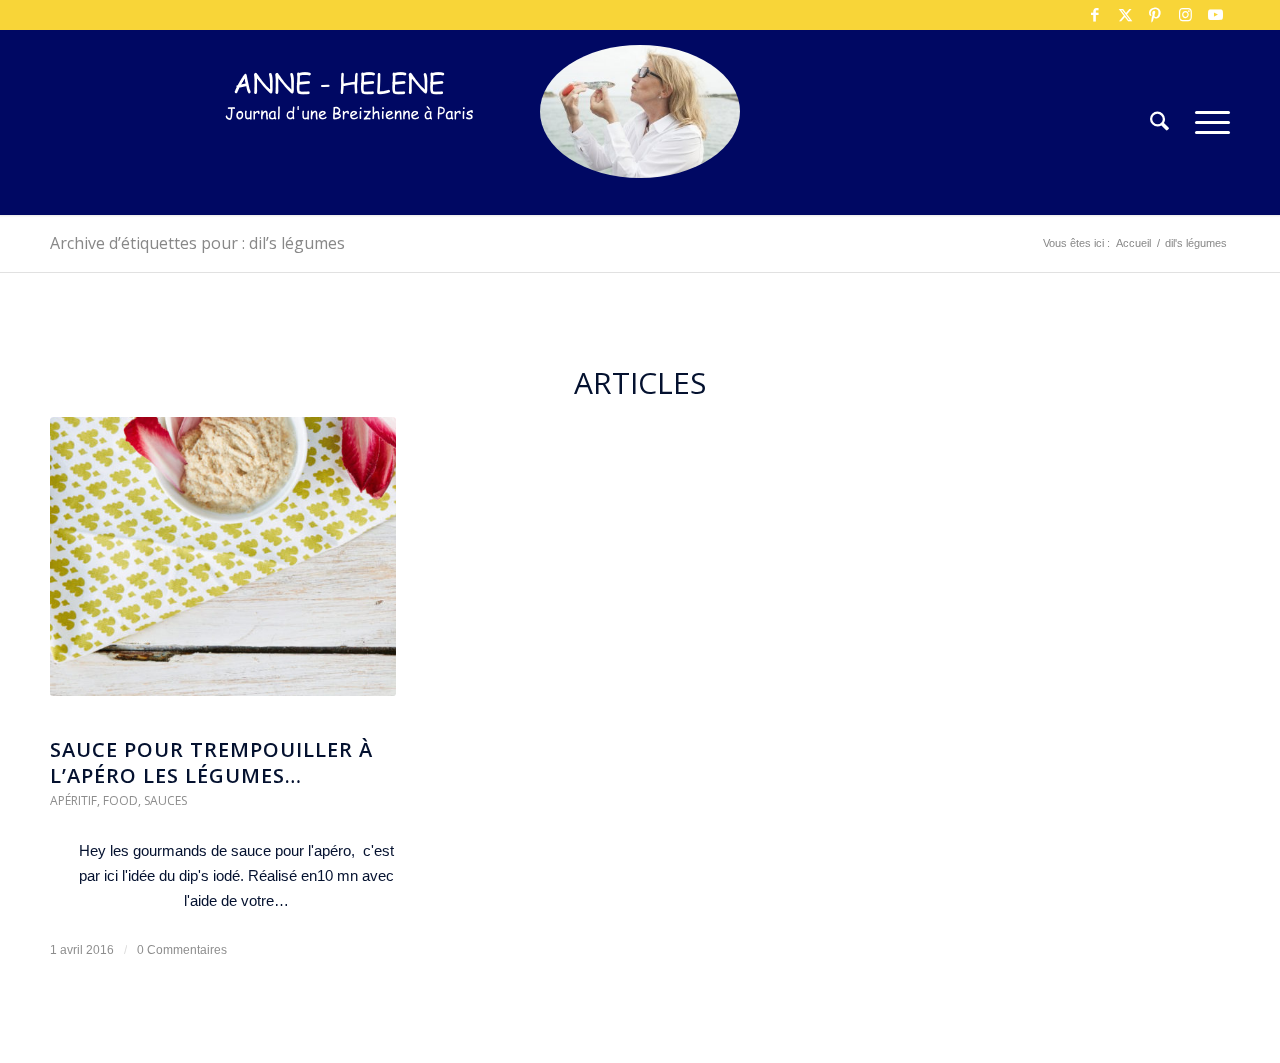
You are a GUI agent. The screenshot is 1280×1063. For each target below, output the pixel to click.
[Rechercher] (1159, 122)
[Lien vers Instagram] (1185, 15)
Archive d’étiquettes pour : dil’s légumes (197, 243)
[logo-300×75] (350, 152)
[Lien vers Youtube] (1215, 15)
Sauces (165, 800)
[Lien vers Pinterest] (1155, 15)
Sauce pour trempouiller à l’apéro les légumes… (211, 762)
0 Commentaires (182, 950)
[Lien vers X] (1125, 15)
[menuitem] (1159, 122)
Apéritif (73, 800)
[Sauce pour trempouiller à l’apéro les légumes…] (223, 567)
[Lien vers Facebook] (1095, 15)
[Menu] (1206, 122)
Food (120, 800)
